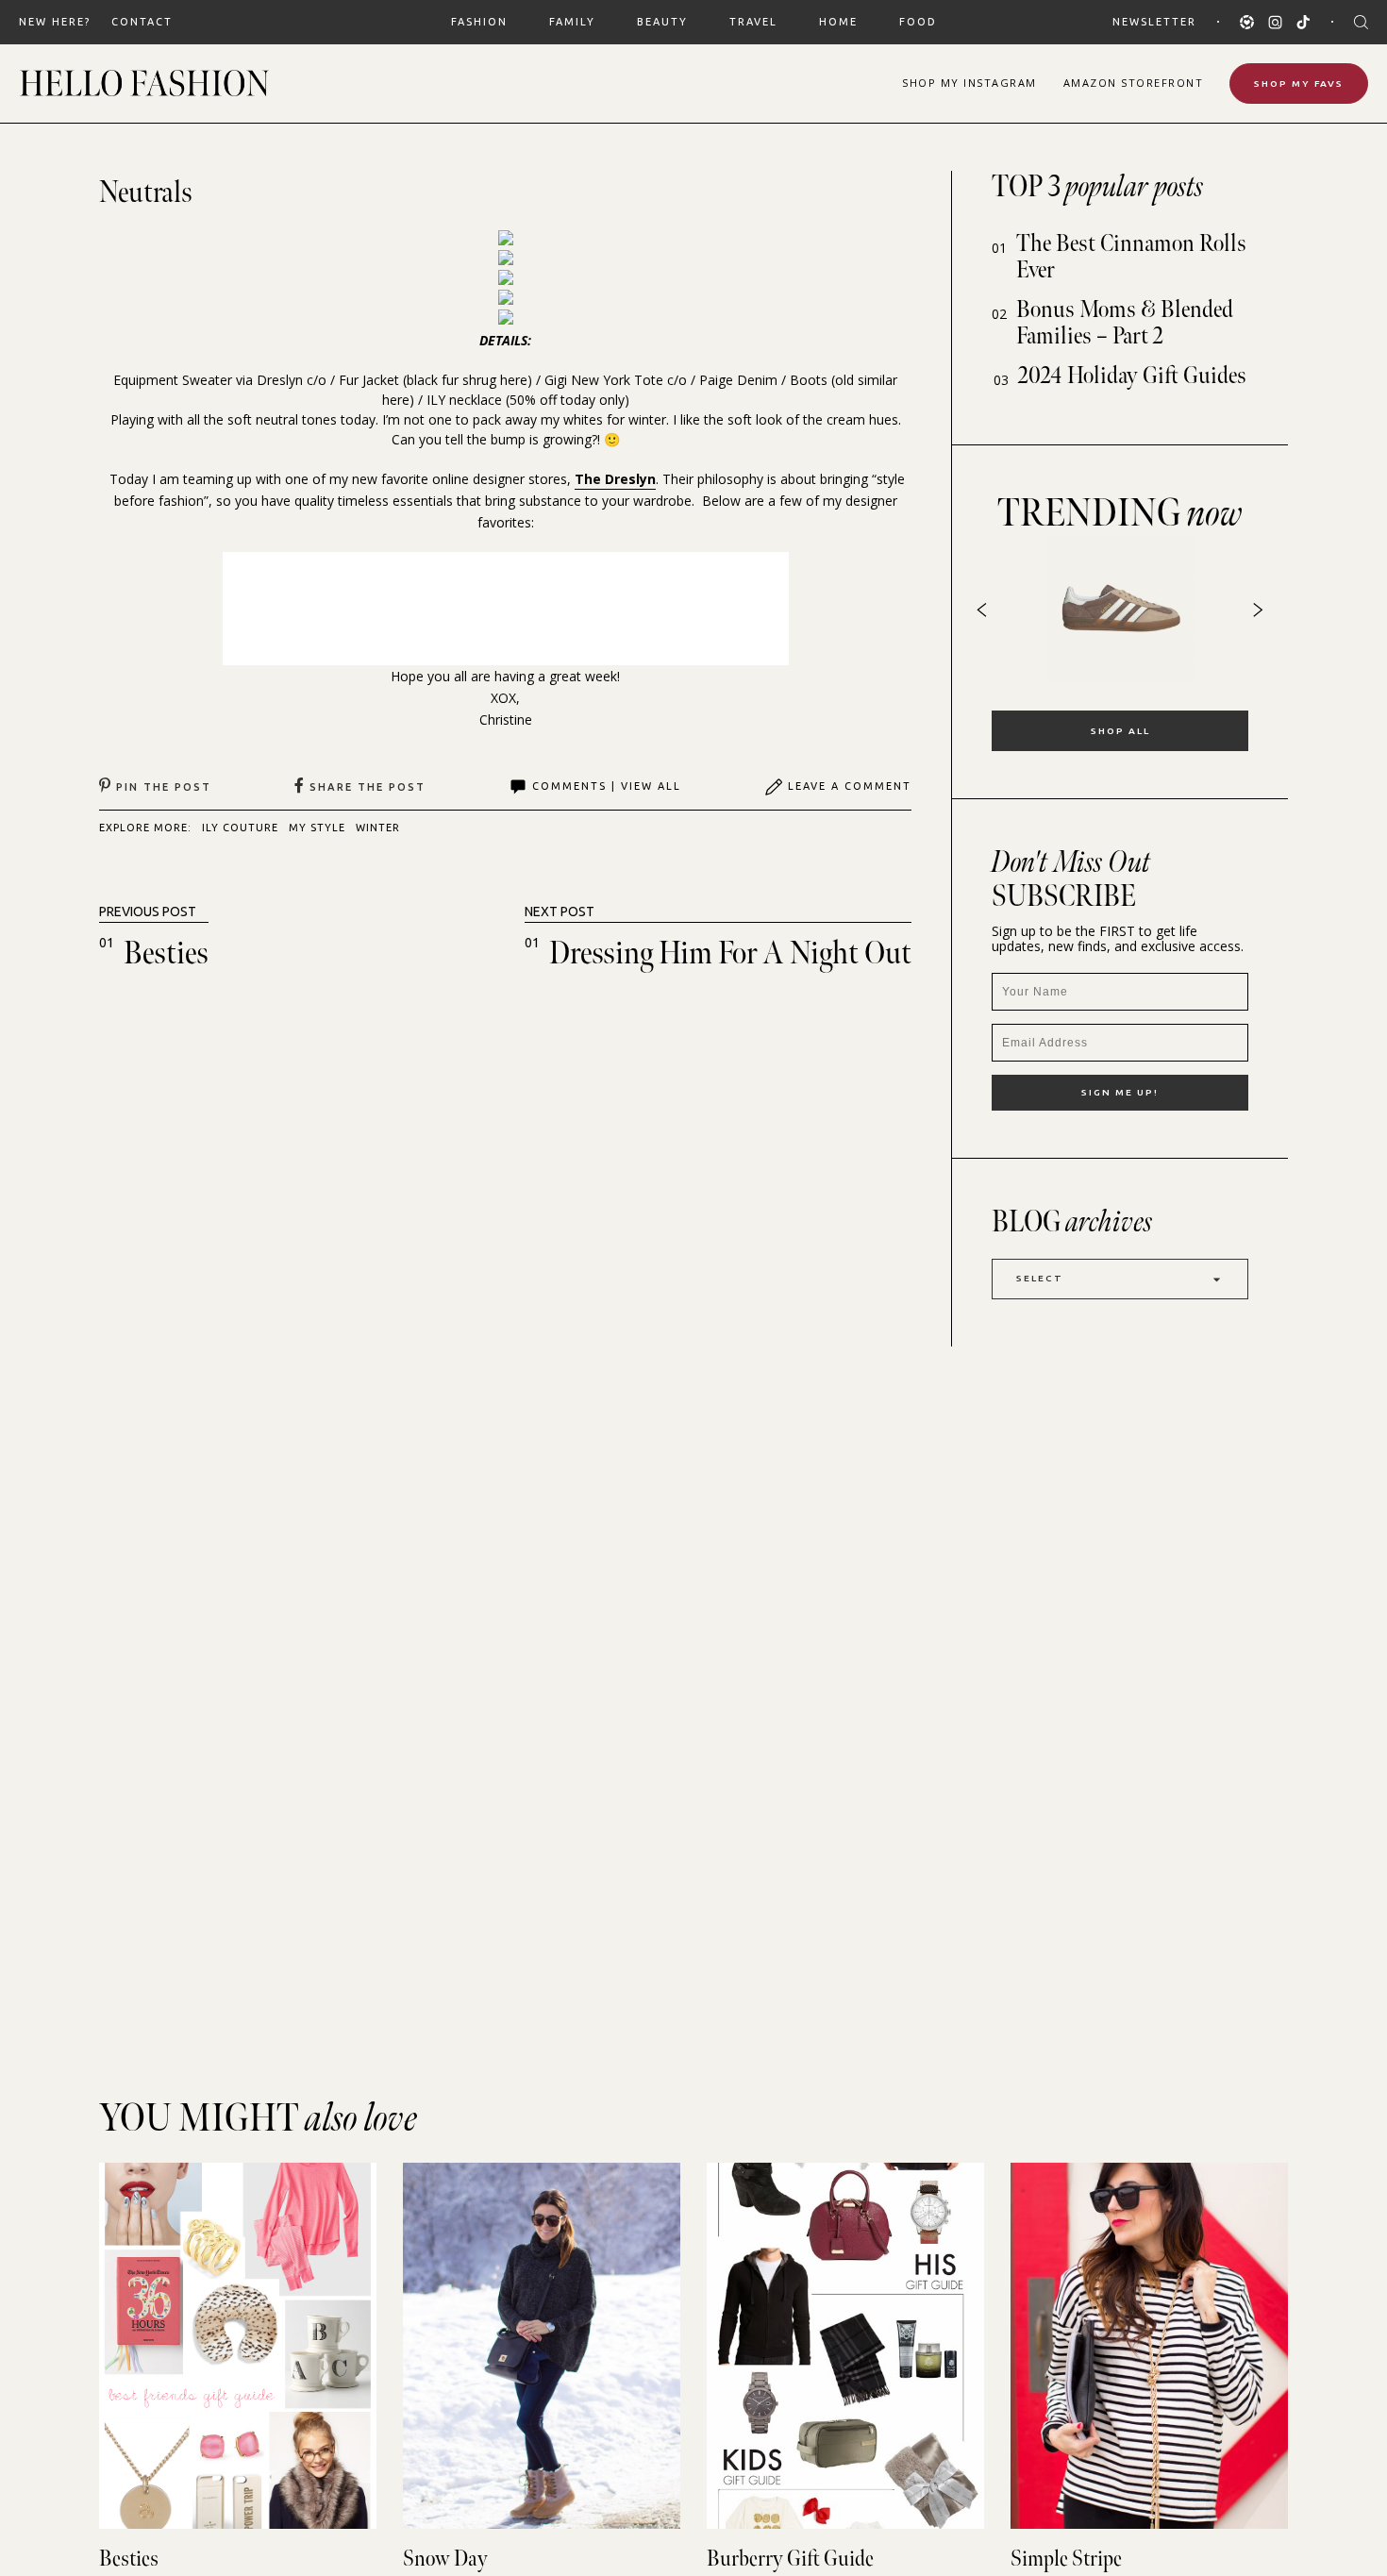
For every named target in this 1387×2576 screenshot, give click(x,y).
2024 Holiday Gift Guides (1132, 376)
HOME (838, 22)
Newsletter (1154, 22)
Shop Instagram (969, 83)
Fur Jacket (369, 380)
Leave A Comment (850, 786)
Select (1040, 1278)
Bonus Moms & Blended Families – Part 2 (1125, 323)
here (514, 380)
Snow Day (445, 2559)
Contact (142, 22)
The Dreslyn (615, 479)
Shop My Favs (1299, 84)
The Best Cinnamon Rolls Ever (1131, 257)
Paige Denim (738, 380)
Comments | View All (607, 786)
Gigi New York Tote (604, 380)
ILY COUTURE (240, 828)
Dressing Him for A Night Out (730, 953)
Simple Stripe (1066, 2559)
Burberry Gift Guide (790, 2559)
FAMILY (572, 22)
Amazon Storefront (1134, 83)
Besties (166, 953)
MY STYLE (317, 828)
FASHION (479, 22)
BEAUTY (662, 22)
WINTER (378, 828)
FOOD (918, 22)
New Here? (55, 22)
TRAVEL (753, 22)
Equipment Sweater (173, 380)
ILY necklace (464, 400)
